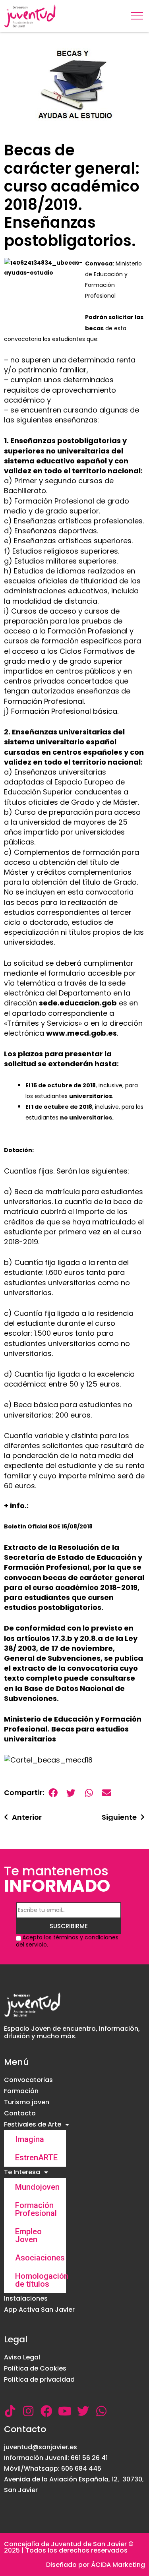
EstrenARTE (36, 2158)
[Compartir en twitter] (71, 1793)
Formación (21, 2091)
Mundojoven (37, 2187)
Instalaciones (26, 2298)
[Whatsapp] (101, 2411)
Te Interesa (22, 2172)
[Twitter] (83, 2411)
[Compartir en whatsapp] (89, 1793)
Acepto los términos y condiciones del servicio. (67, 1941)
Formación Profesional (36, 2209)
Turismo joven (27, 2102)
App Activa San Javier (39, 2310)
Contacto (20, 2113)
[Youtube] (65, 2411)
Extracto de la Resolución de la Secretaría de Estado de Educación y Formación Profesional (73, 1557)
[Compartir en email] (107, 1793)
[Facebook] (46, 2411)
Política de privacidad (39, 2379)
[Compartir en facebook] (53, 1793)
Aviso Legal (22, 2357)
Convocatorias (28, 2080)
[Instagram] (28, 2411)
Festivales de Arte (33, 2124)
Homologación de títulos (41, 2280)
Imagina (30, 2139)
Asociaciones (40, 2258)
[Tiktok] (10, 2411)
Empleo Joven (28, 2235)
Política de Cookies (35, 2368)
